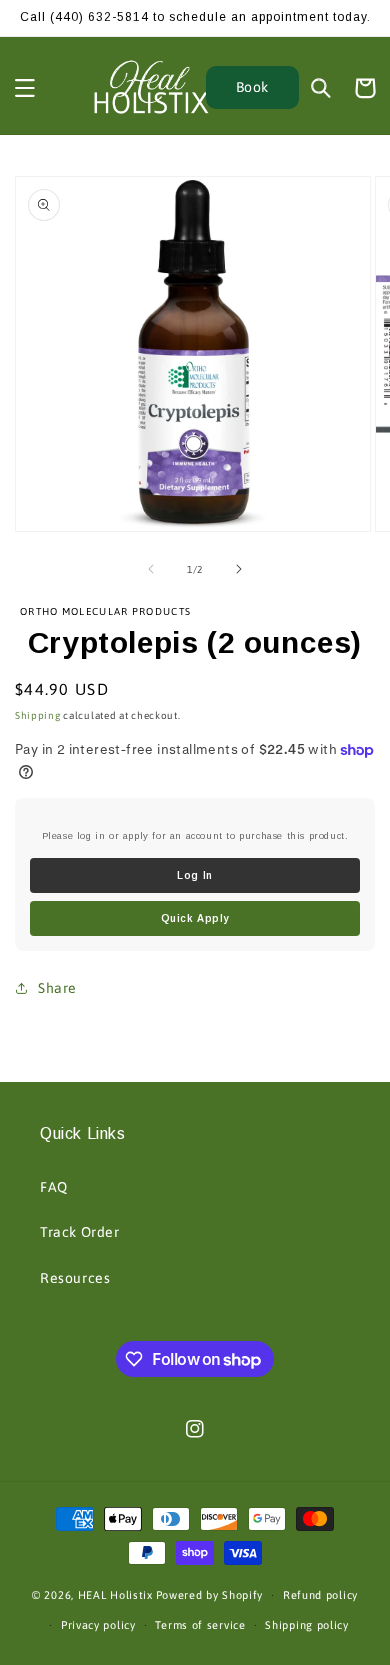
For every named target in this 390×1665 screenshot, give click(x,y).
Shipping (38, 715)
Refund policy (320, 1595)
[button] (25, 88)
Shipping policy (307, 1625)
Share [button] (57, 988)
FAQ (54, 1187)
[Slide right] (239, 569)
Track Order (80, 1232)
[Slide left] (151, 569)
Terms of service (200, 1625)
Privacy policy (98, 1625)
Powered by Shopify (210, 1595)
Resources (75, 1278)
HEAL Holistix (115, 1595)
